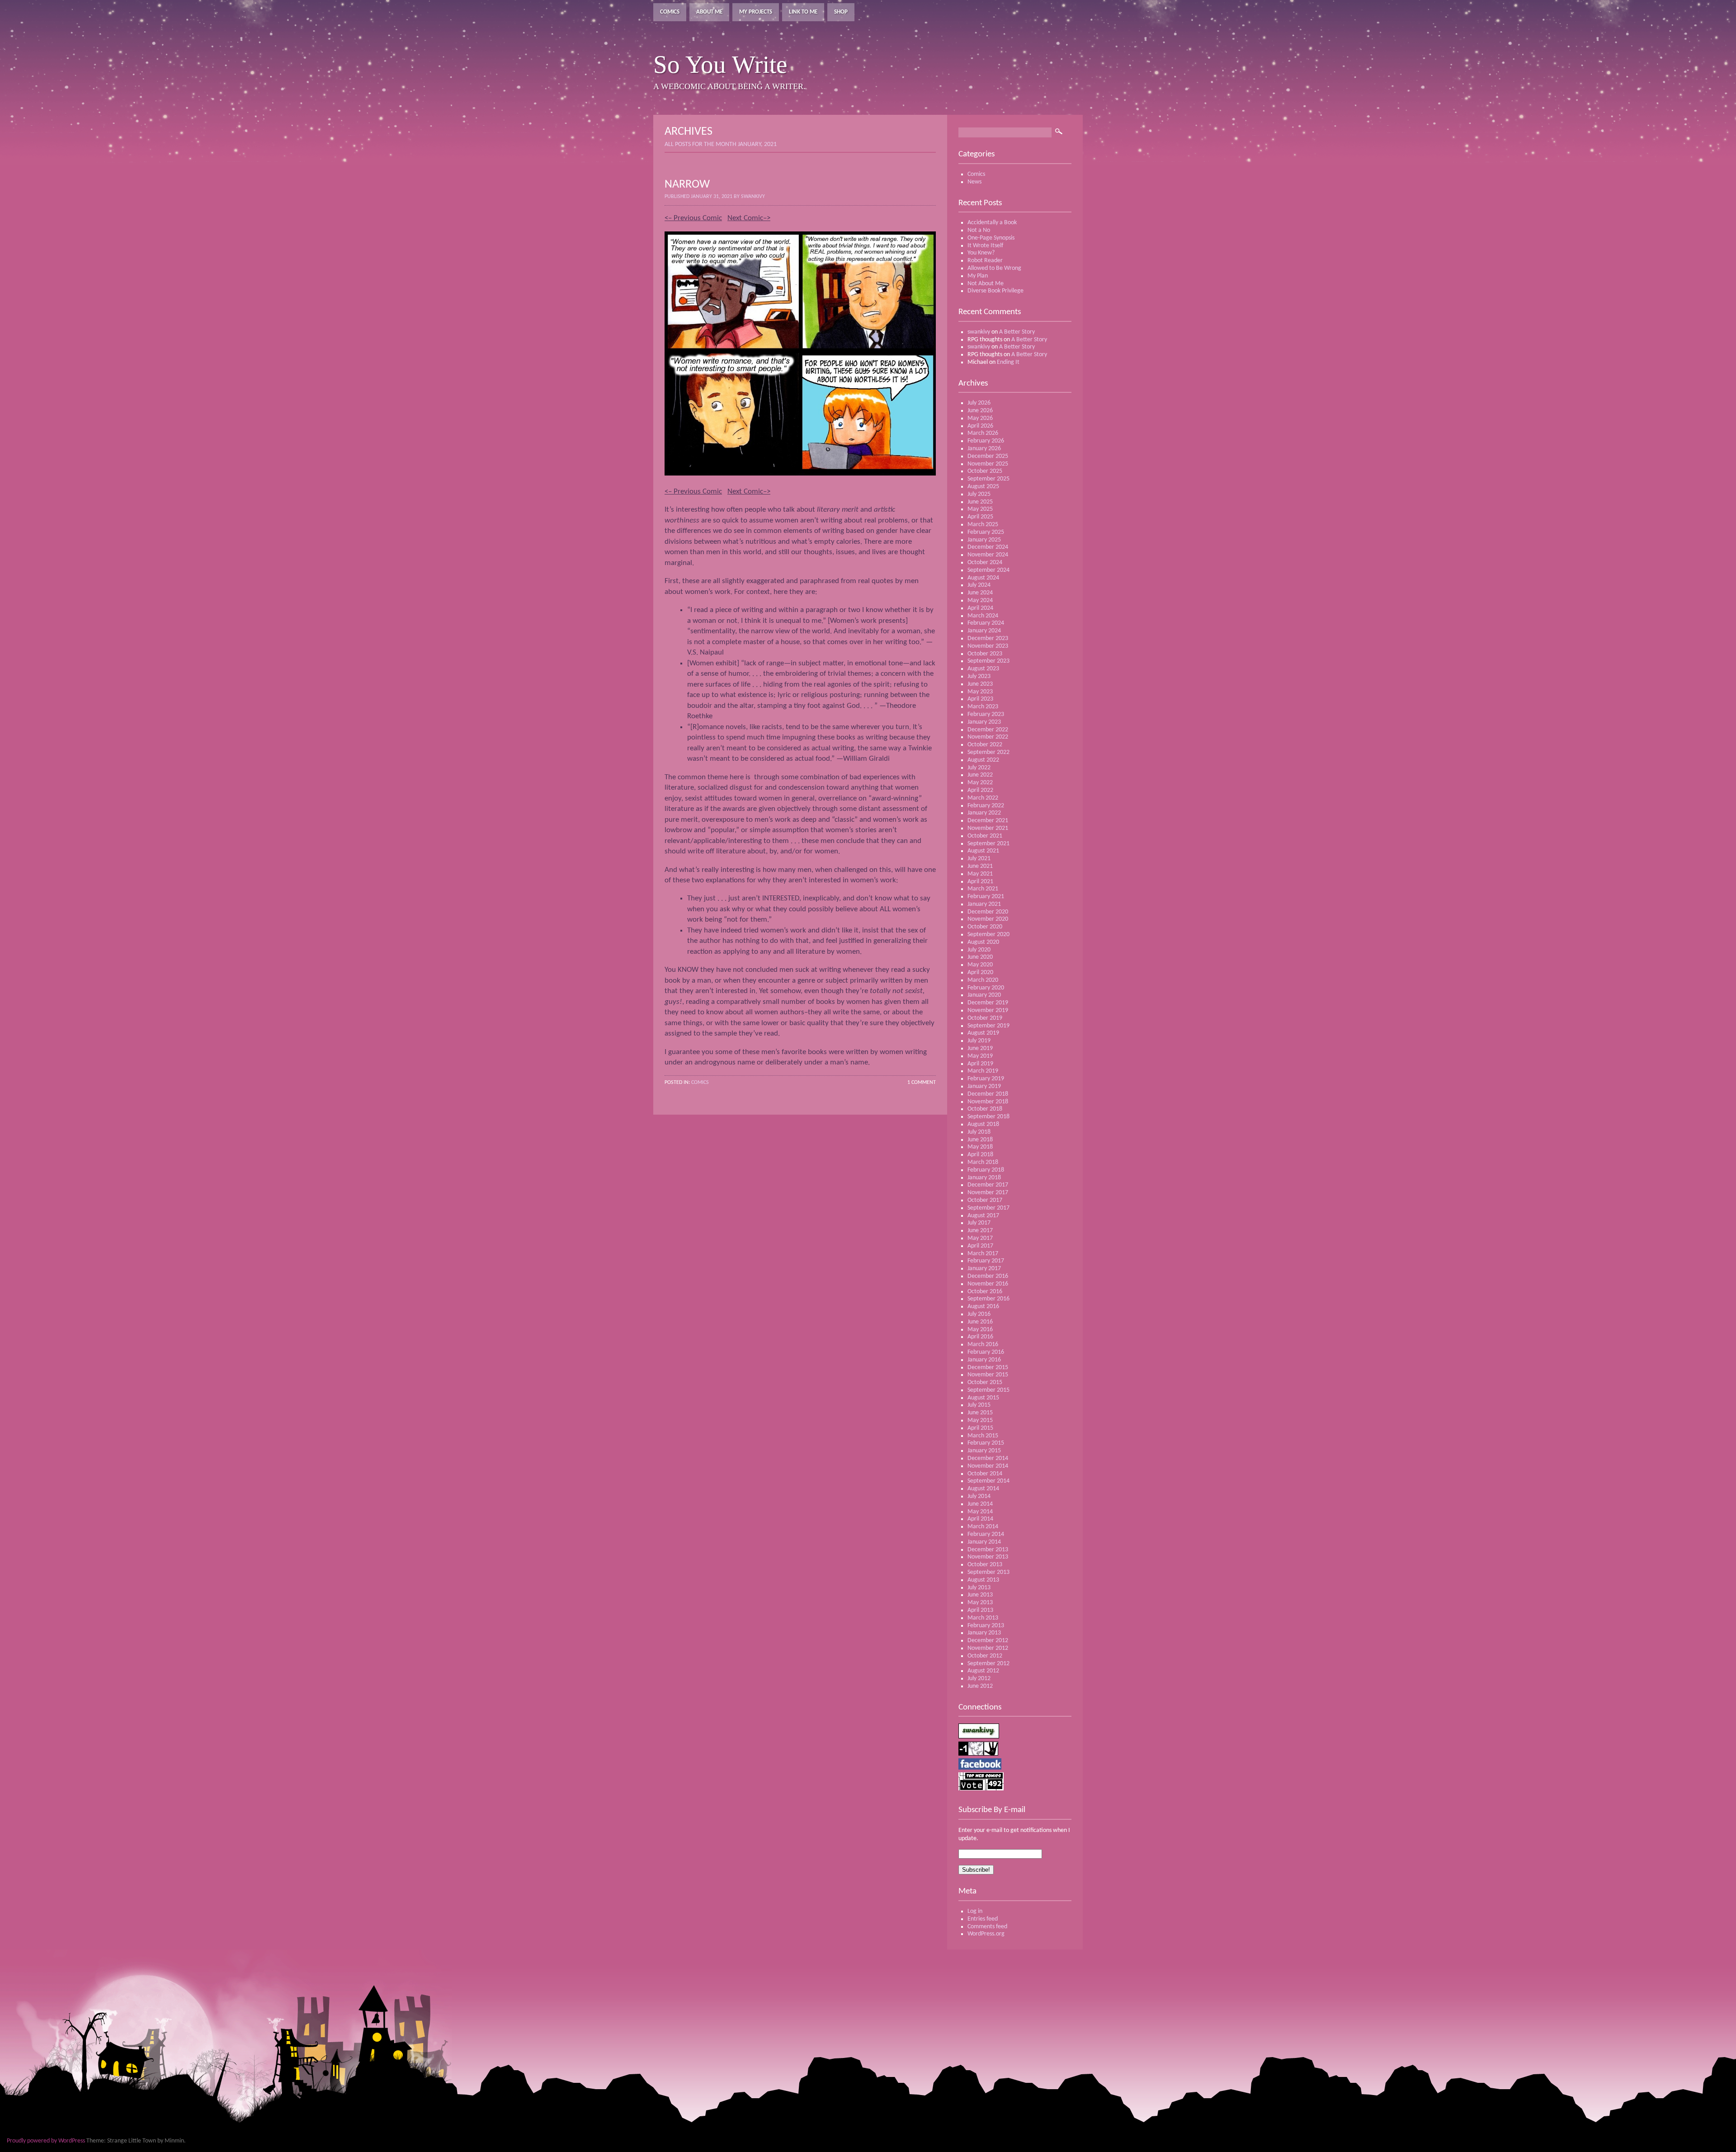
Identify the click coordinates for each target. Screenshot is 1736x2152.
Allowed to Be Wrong (994, 268)
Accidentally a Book (992, 223)
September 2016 (988, 1299)
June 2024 (980, 593)
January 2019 (984, 1086)
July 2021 (979, 859)
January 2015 (984, 1451)
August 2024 (983, 578)
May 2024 (980, 600)
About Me (709, 12)
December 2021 (988, 821)
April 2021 (980, 882)
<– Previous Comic (693, 218)
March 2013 (983, 1618)
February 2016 (986, 1352)
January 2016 (984, 1360)
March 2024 (983, 616)
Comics (670, 12)
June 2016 (980, 1322)
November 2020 (988, 919)
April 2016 (980, 1337)
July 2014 (979, 1496)
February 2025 (986, 532)
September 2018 (988, 1117)
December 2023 (988, 638)
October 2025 (985, 471)
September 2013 (988, 1572)
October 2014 (985, 1474)
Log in (975, 1911)
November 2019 (988, 1010)
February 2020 (986, 988)
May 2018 (980, 1147)
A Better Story (1017, 332)
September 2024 (988, 570)
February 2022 (986, 806)
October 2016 (985, 1292)
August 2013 (983, 1580)
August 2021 (983, 851)
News (974, 182)
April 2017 (980, 1246)
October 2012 (985, 1656)
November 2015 (988, 1375)
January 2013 (984, 1633)
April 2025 (980, 517)
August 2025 (983, 487)
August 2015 (983, 1398)
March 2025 (983, 525)
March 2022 (983, 798)
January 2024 (984, 631)
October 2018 (985, 1109)
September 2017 (988, 1208)
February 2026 (986, 441)
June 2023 (980, 684)
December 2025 (988, 456)
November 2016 (988, 1284)
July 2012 (979, 1679)
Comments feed (987, 1927)
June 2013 (980, 1595)
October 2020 (985, 927)
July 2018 (979, 1132)
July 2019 (979, 1041)
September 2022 (988, 752)
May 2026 (980, 418)
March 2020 (983, 980)
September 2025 (988, 479)
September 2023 (988, 661)
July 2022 (979, 768)
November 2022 (988, 737)
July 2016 (979, 1314)
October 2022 (985, 745)
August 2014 (983, 1489)
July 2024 (979, 585)
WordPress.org (986, 1934)
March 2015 (983, 1436)
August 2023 (983, 669)
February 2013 (986, 1626)
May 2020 (980, 965)
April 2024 (980, 608)
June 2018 (980, 1140)
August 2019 (983, 1033)
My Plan (978, 276)
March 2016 (983, 1344)
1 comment (922, 1083)
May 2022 (980, 783)
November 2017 (988, 1193)
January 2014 (984, 1542)
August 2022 (983, 760)
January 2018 (984, 1178)
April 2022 (980, 790)
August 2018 (983, 1124)
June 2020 (980, 957)
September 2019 (988, 1026)
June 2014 (980, 1504)
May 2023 (980, 692)
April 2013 (980, 1610)
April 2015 (980, 1428)
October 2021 (985, 836)
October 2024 (985, 563)
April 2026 (980, 426)
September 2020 (988, 935)
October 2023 (985, 654)
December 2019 (988, 1003)
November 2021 (988, 828)
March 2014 (983, 1527)
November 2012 (988, 1648)
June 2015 (980, 1413)
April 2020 (980, 972)
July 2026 (979, 403)
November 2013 (988, 1557)
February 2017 (986, 1261)
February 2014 (986, 1534)
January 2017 (984, 1269)
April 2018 (980, 1155)
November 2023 (988, 646)
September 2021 (988, 844)
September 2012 (988, 1664)
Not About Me (986, 284)
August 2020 (983, 942)
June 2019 (980, 1048)
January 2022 (984, 813)
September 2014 (988, 1481)
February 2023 (986, 714)
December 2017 (988, 1185)
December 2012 (988, 1641)
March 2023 (983, 707)
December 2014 (988, 1458)
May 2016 (980, 1330)
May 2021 (980, 874)
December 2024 (988, 547)
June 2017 (980, 1231)
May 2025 (980, 509)
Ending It (1008, 362)
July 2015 (979, 1405)
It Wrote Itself (985, 246)
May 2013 (980, 1603)
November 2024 (988, 555)
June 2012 (980, 1686)
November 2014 (988, 1466)
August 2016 (983, 1307)
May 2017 (980, 1238)
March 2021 (983, 889)
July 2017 (979, 1223)
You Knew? (981, 253)
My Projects (756, 12)
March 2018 (983, 1162)
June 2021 (980, 866)
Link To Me (803, 12)
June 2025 (980, 502)
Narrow (687, 185)
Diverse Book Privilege (995, 291)
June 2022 (980, 775)
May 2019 (980, 1056)
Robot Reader (985, 261)
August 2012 (983, 1671)
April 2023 (980, 699)
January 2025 (984, 540)
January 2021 (984, 904)
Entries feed (983, 1919)
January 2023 (984, 722)
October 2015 (985, 1382)
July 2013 (979, 1588)
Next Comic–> (749, 218)
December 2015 (988, 1368)
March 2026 (983, 433)
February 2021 (986, 897)
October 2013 (985, 1565)
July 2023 (979, 676)
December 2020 (988, 912)
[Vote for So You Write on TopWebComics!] (981, 1789)
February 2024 (986, 623)
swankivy (979, 332)
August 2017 (983, 1216)
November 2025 (988, 464)
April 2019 (980, 1064)
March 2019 (983, 1071)
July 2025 (979, 494)
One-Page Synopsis (991, 238)
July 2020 (979, 950)
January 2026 (984, 449)
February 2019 (986, 1079)
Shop (841, 12)
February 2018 (986, 1170)
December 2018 (988, 1094)
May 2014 (980, 1512)
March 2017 (983, 1254)
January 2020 (984, 995)
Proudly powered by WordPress (46, 2141)
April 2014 (980, 1519)
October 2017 (985, 1200)
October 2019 (985, 1018)
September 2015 (988, 1390)
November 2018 (988, 1102)
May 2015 (980, 1420)
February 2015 (986, 1443)
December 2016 (988, 1276)
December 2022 (988, 730)
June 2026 (980, 411)
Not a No (979, 230)
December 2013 (988, 1550)
